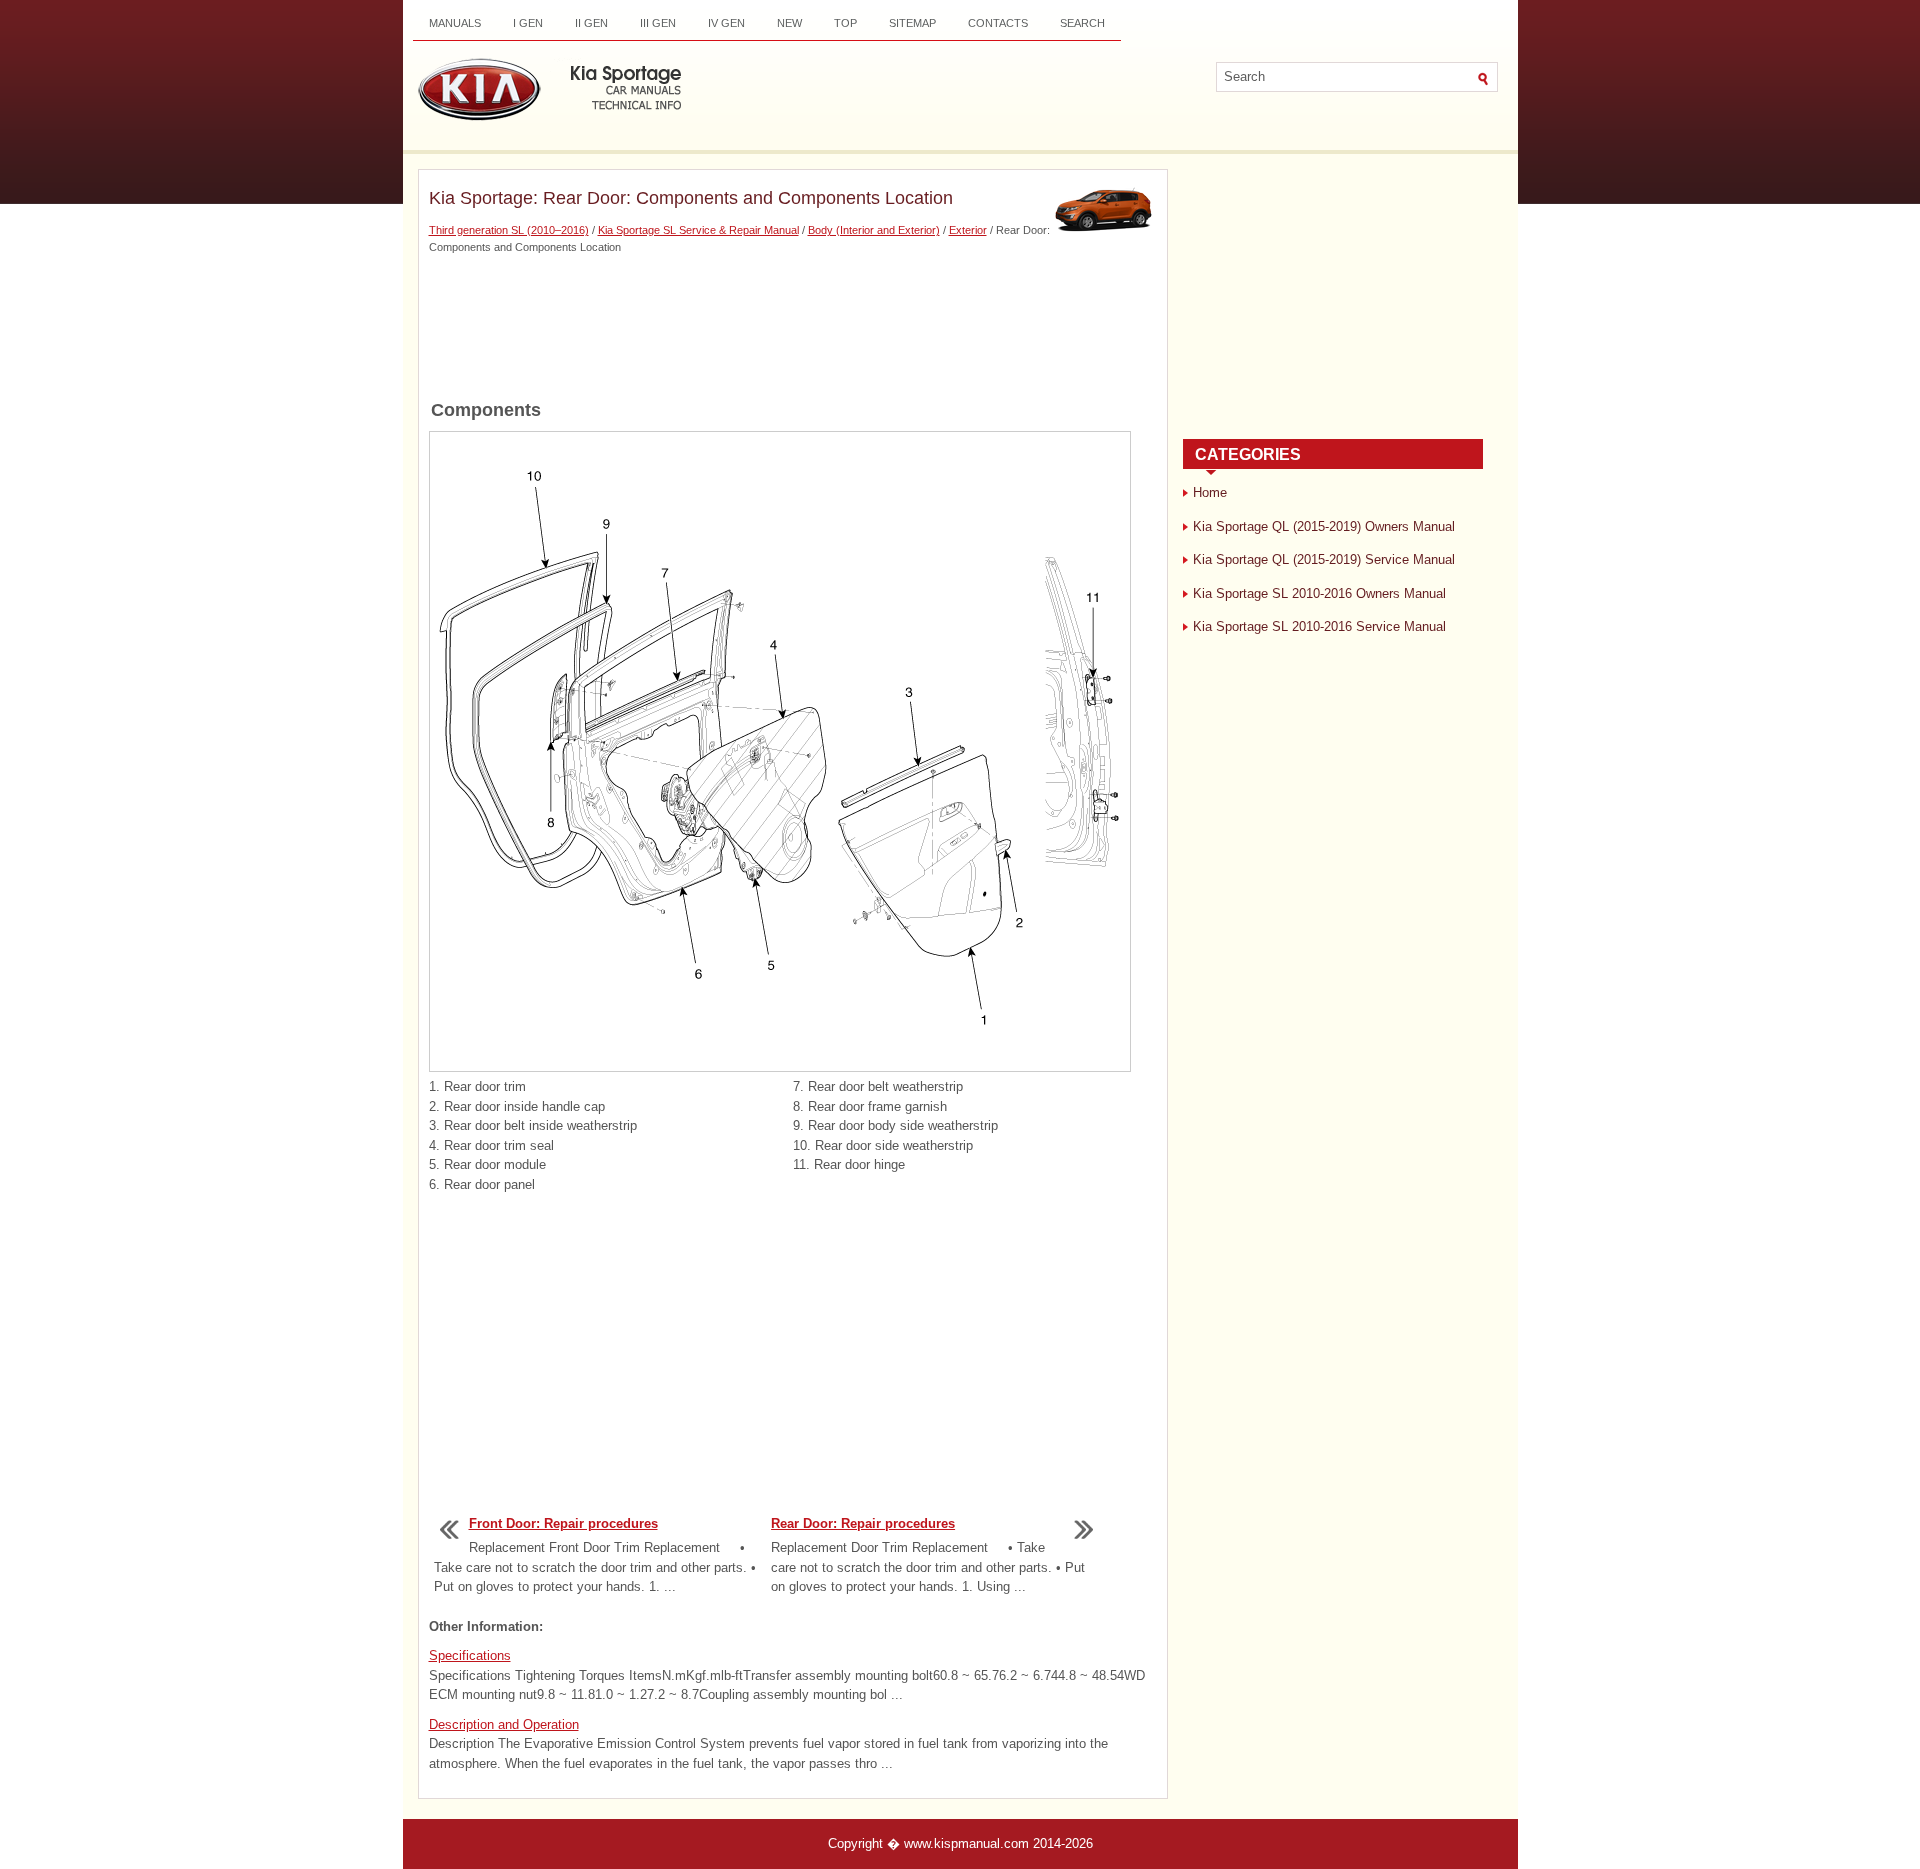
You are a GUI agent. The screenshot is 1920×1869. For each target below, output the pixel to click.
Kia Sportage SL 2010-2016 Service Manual (1319, 626)
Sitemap (912, 23)
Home (1210, 492)
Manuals (455, 23)
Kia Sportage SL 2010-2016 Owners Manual (1319, 593)
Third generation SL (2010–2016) (509, 230)
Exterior (968, 230)
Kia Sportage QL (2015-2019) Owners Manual (1324, 526)
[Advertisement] (793, 325)
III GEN (658, 23)
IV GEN (726, 23)
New (789, 23)
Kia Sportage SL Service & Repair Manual (698, 230)
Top (845, 23)
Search (1082, 23)
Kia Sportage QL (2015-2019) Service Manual (1324, 559)
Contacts (998, 23)
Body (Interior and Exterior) (874, 230)
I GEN (528, 23)
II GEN (591, 23)
